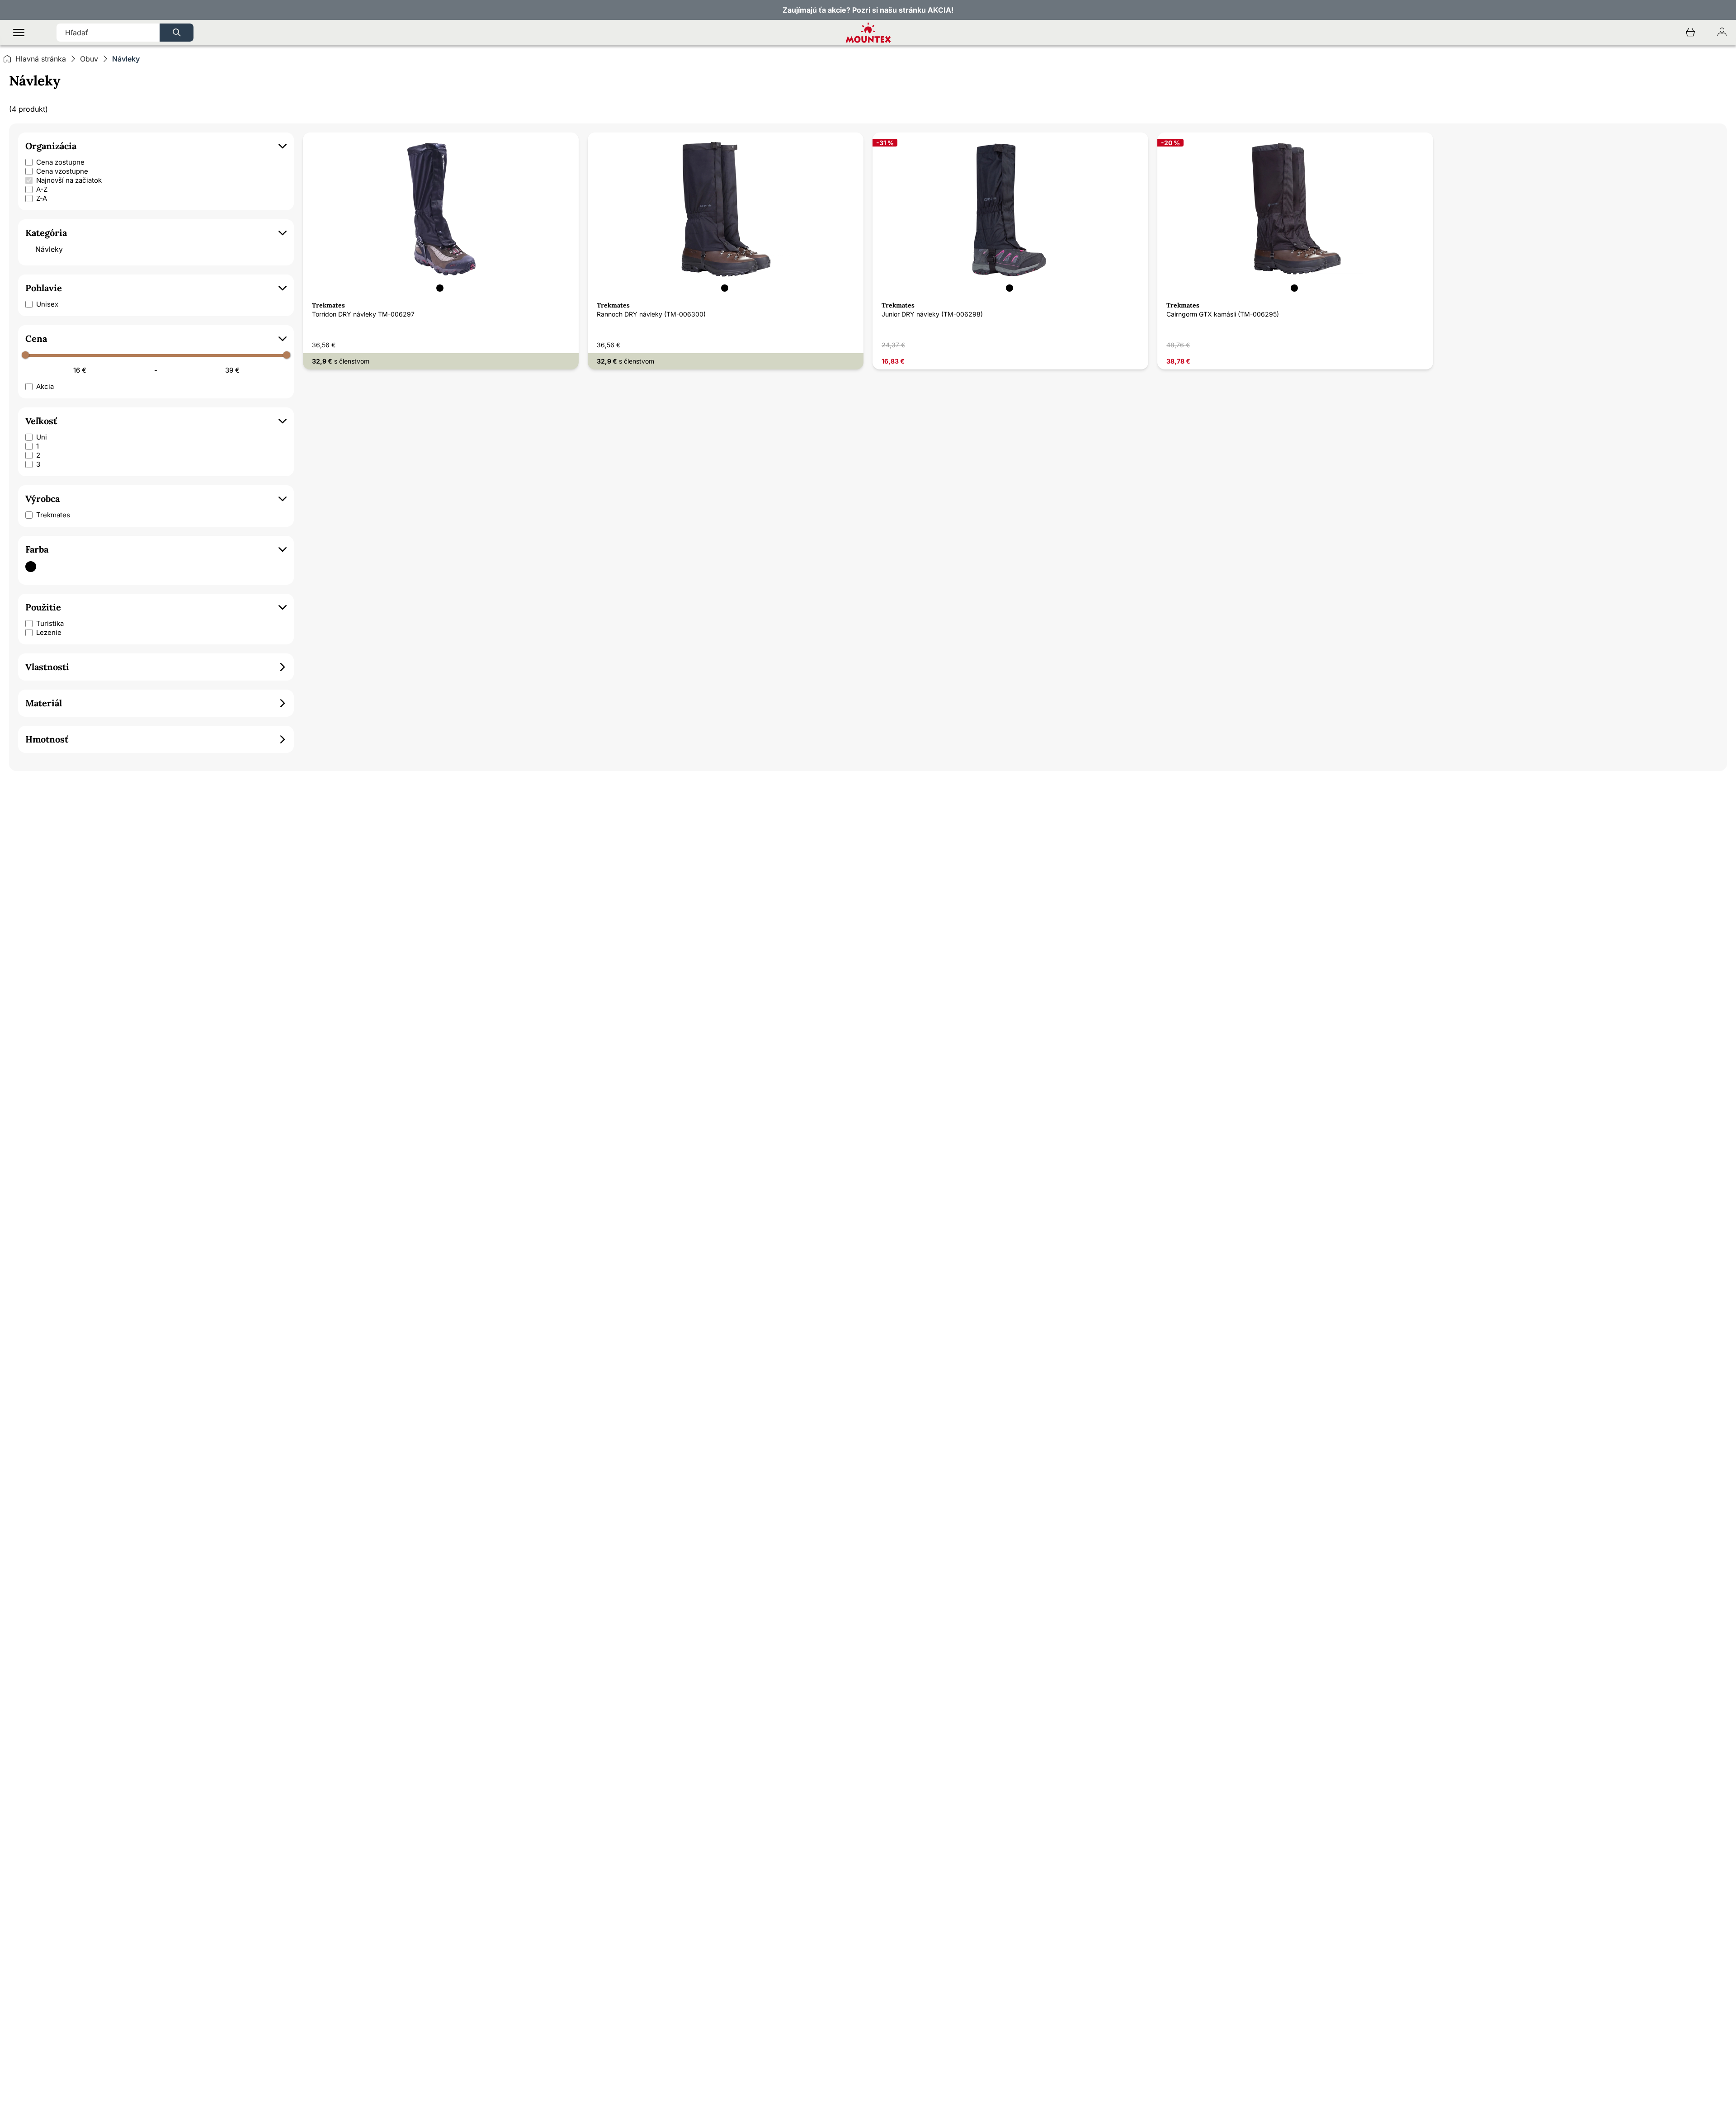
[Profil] (1722, 33)
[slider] (25, 355)
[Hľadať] (177, 33)
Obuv (89, 59)
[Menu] (19, 33)
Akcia (45, 386)
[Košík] (1690, 33)
